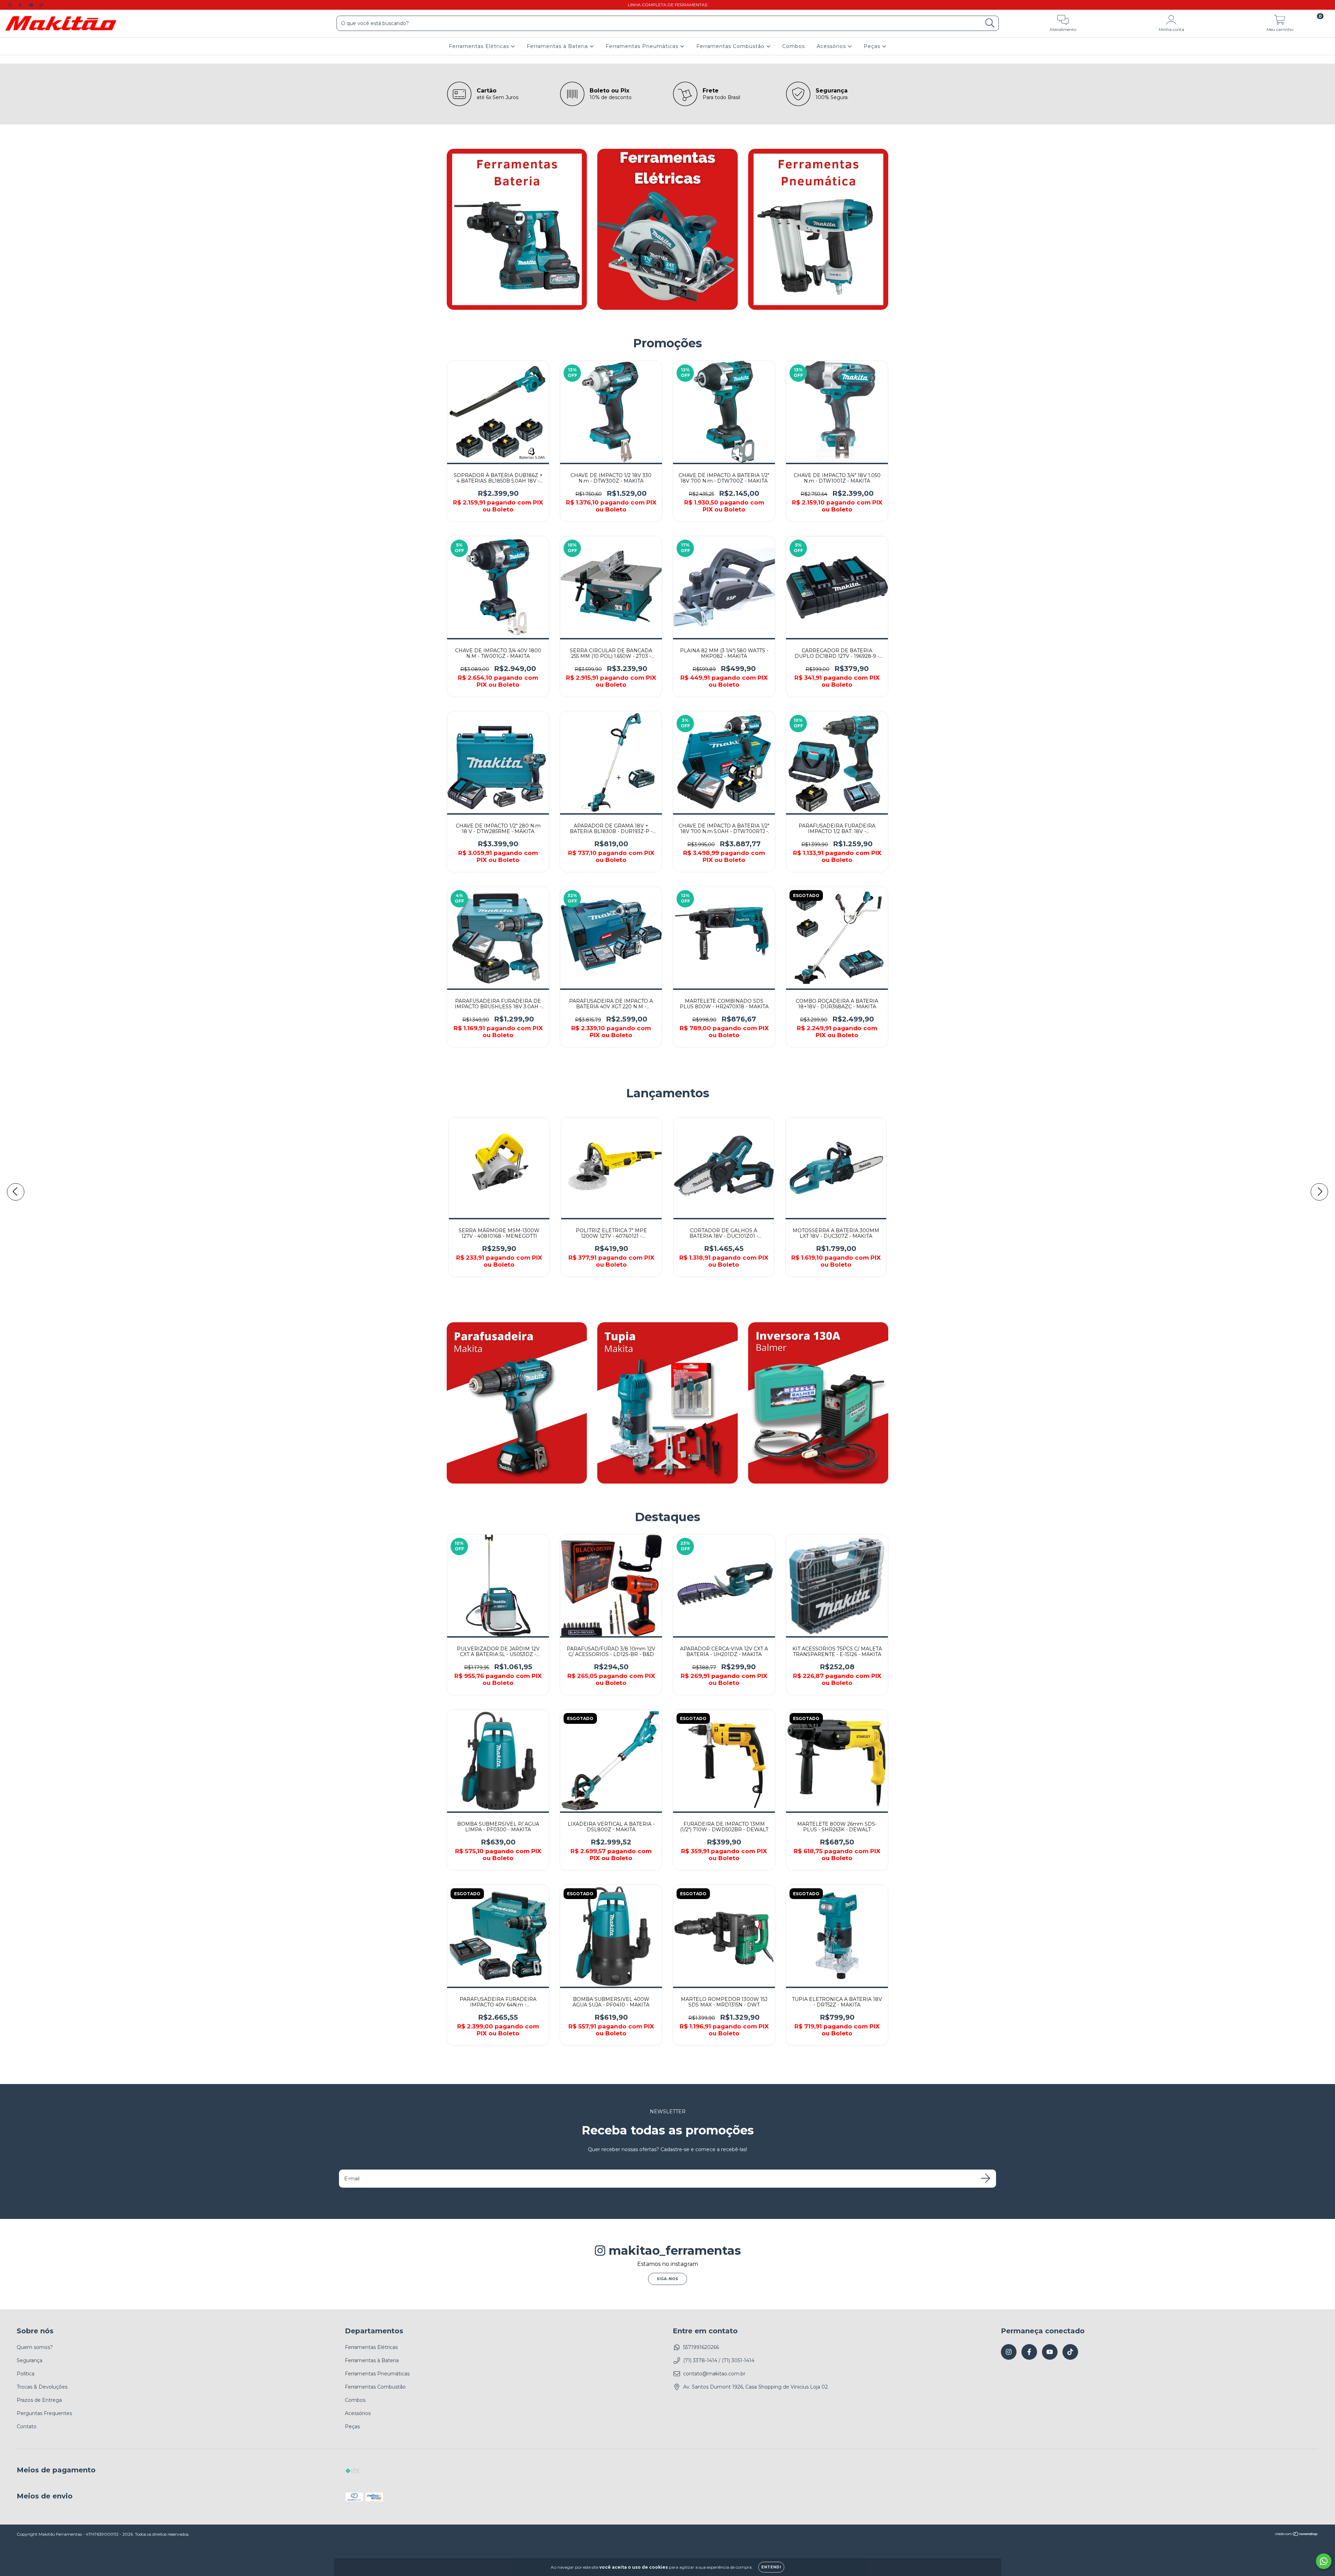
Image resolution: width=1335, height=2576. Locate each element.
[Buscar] (990, 23)
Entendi (771, 2567)
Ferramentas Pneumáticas (643, 46)
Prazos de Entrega (39, 2400)
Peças (873, 46)
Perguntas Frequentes (44, 2413)
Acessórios (832, 46)
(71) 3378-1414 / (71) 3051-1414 (719, 2360)
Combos (794, 46)
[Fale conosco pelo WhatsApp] (1324, 2561)
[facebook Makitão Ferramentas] (21, 5)
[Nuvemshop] (1297, 2535)
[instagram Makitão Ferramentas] (10, 5)
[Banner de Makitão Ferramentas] (517, 229)
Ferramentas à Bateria (558, 46)
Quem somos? (35, 2347)
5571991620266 (701, 2347)
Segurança (30, 2360)
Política (26, 2374)
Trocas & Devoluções (42, 2387)
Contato (27, 2426)
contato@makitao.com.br (714, 2374)
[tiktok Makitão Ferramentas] (41, 5)
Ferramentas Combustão (731, 46)
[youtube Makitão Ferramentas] (32, 5)
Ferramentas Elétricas (480, 46)
